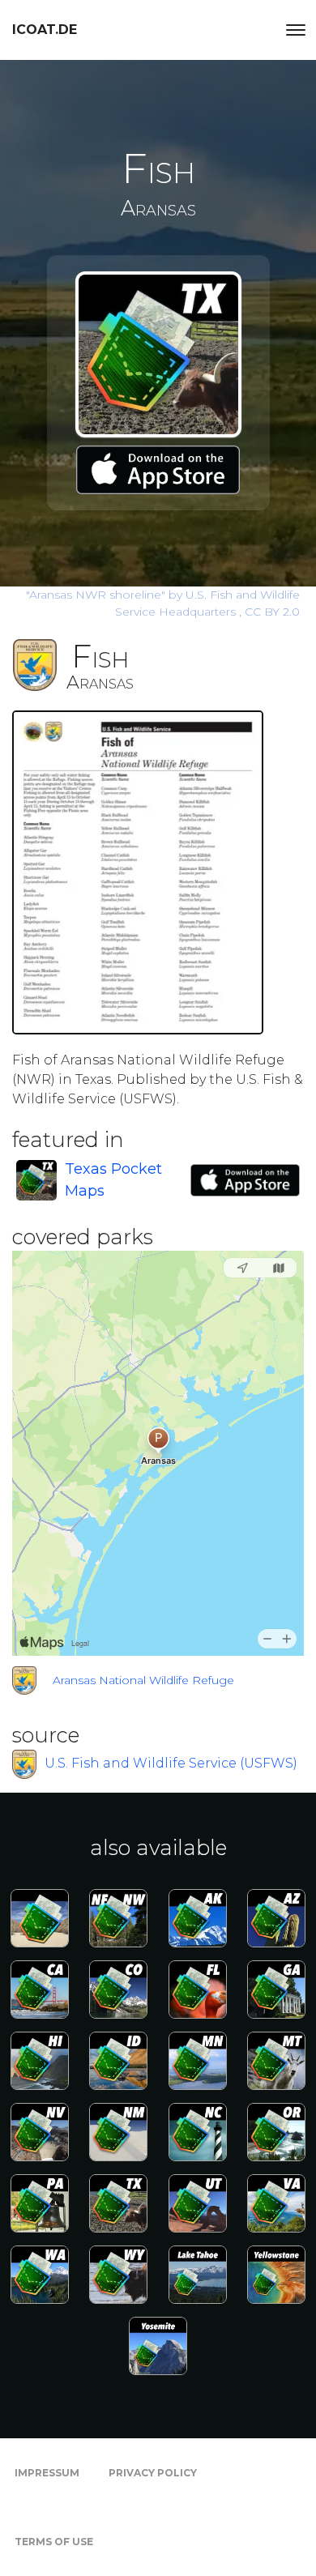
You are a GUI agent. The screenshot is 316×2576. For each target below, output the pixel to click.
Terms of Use (54, 2542)
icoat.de (45, 30)
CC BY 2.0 (272, 612)
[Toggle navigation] (296, 30)
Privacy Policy (153, 2473)
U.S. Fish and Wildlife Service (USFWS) (171, 1763)
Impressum (47, 2473)
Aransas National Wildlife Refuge (143, 1680)
